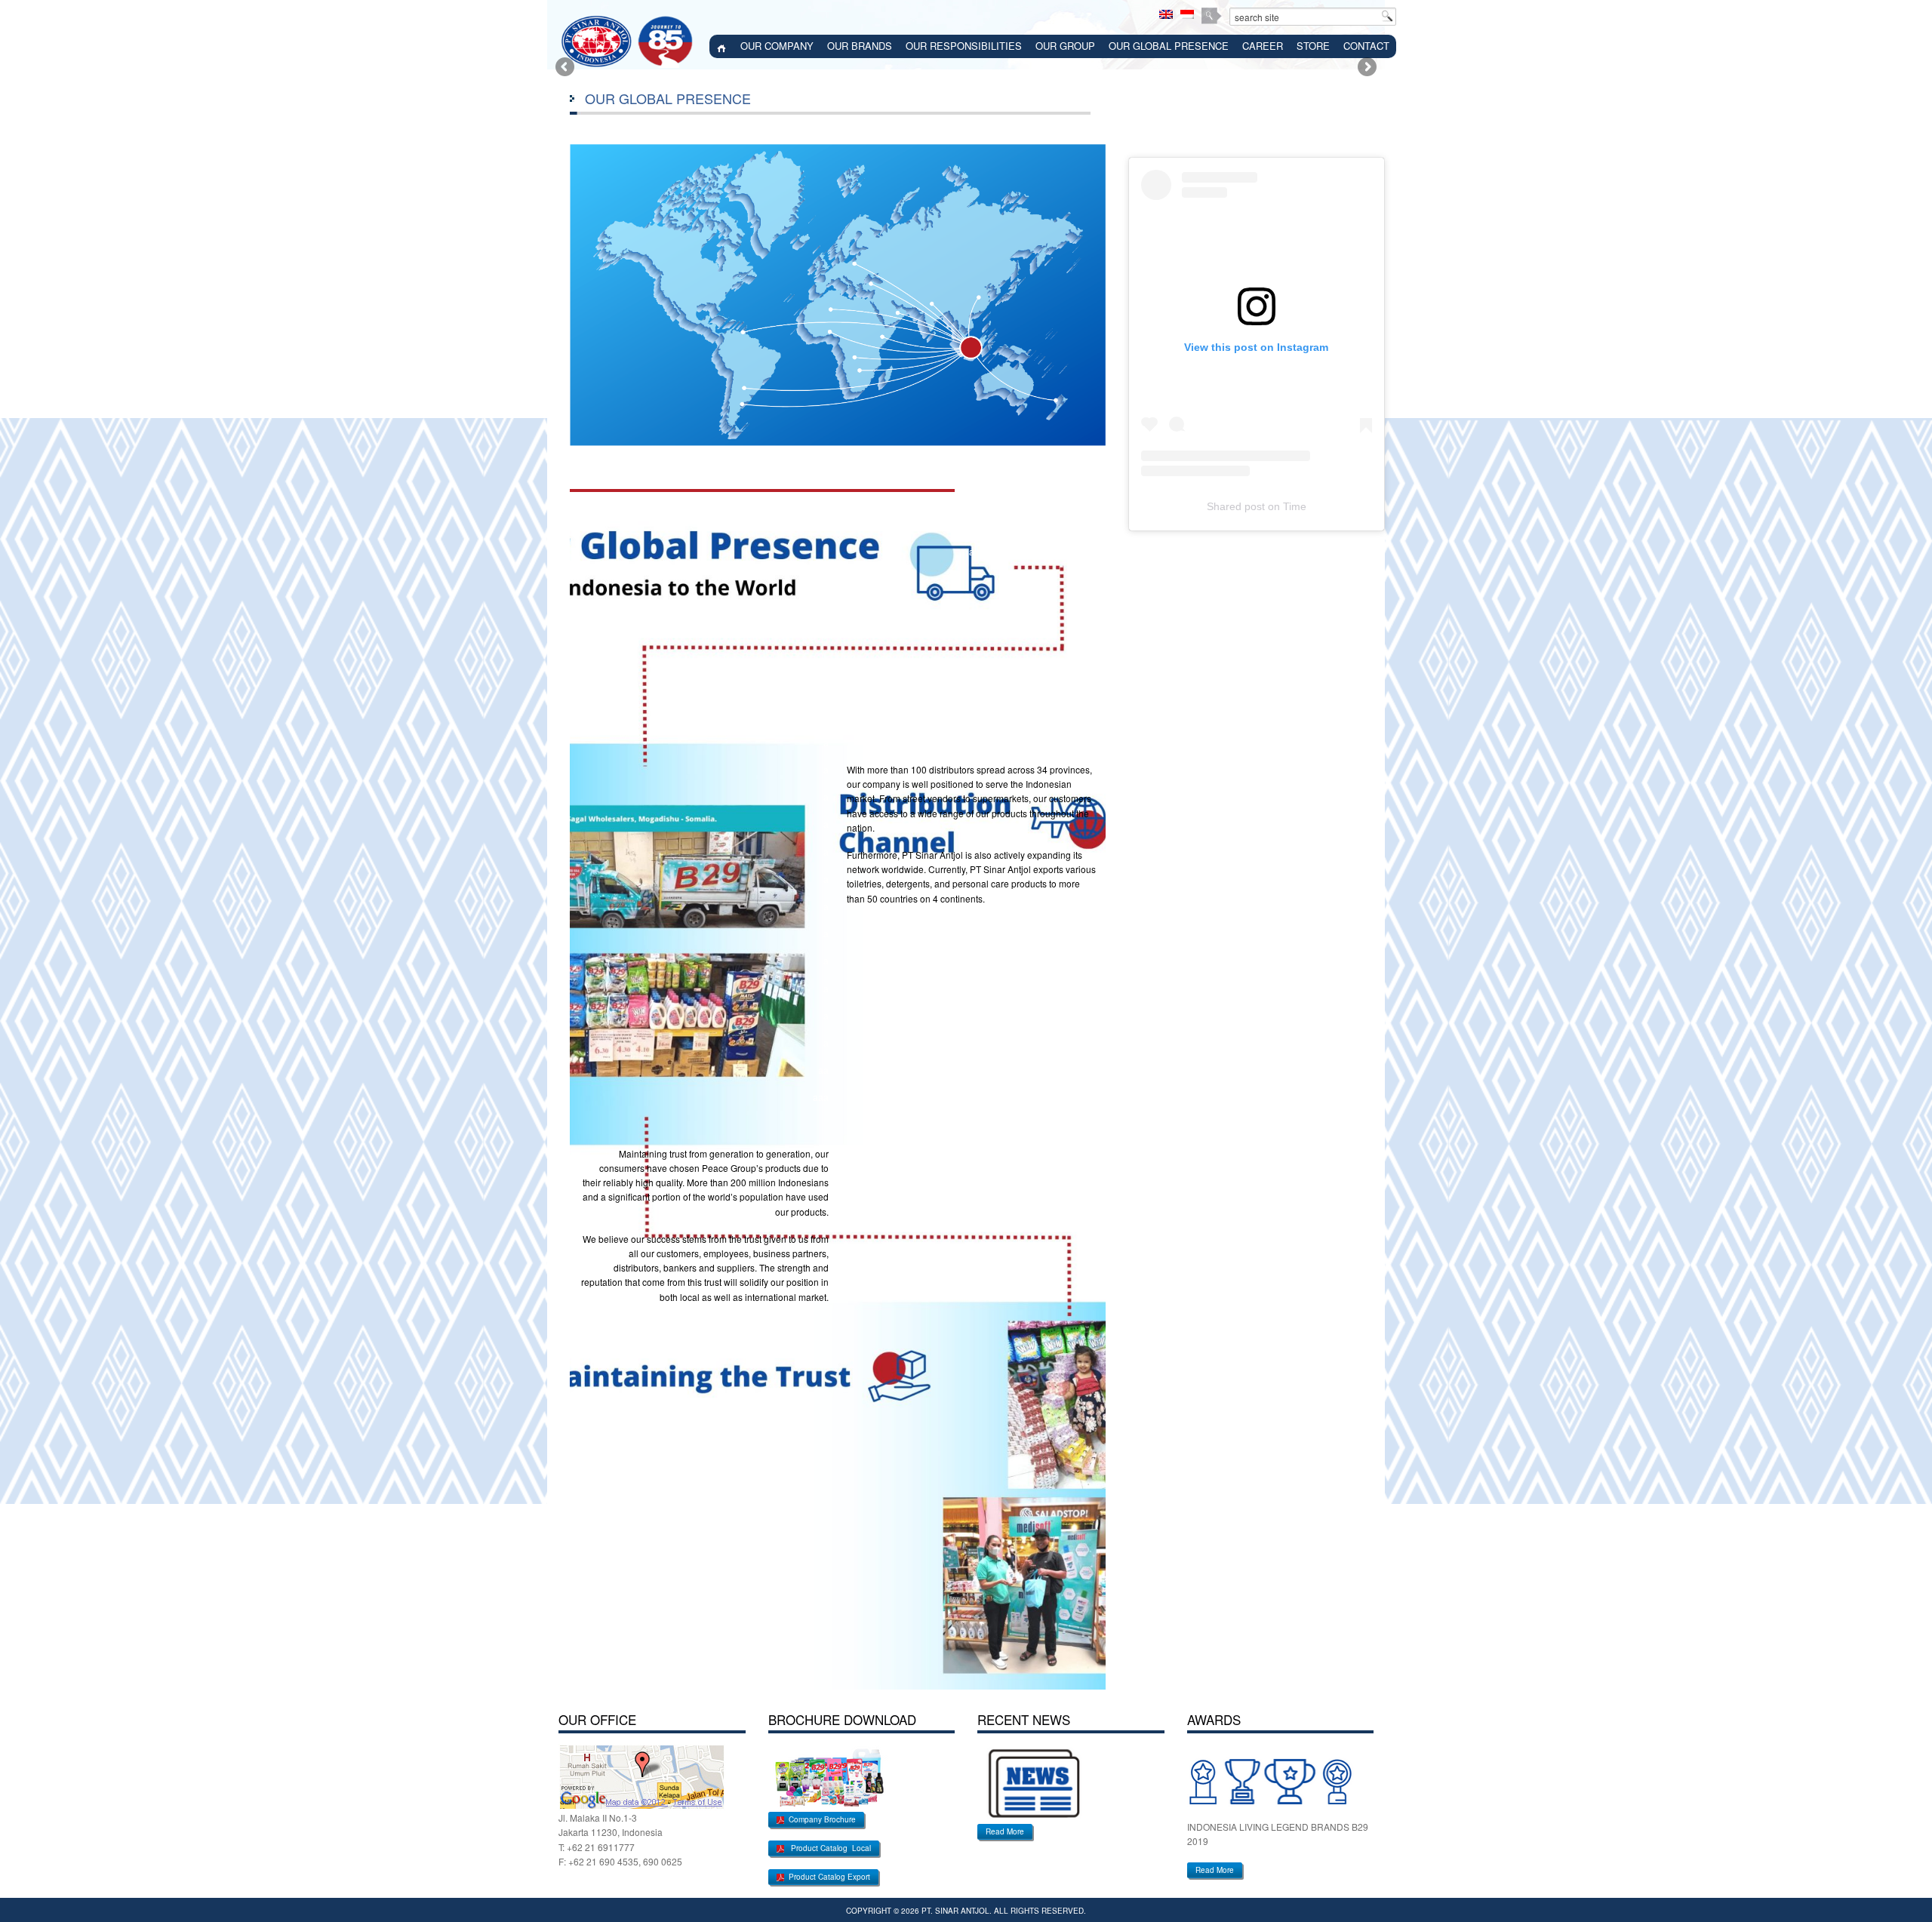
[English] (1166, 14)
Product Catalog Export (827, 1877)
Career (1263, 46)
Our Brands (860, 46)
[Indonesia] (1187, 14)
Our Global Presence (1169, 46)
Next (1366, 68)
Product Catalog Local (828, 1848)
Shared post (1236, 506)
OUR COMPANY (777, 46)
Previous (566, 68)
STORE (1313, 46)
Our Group (1065, 46)
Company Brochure (820, 1819)
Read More (1005, 1831)
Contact (1366, 46)
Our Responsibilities (964, 46)
